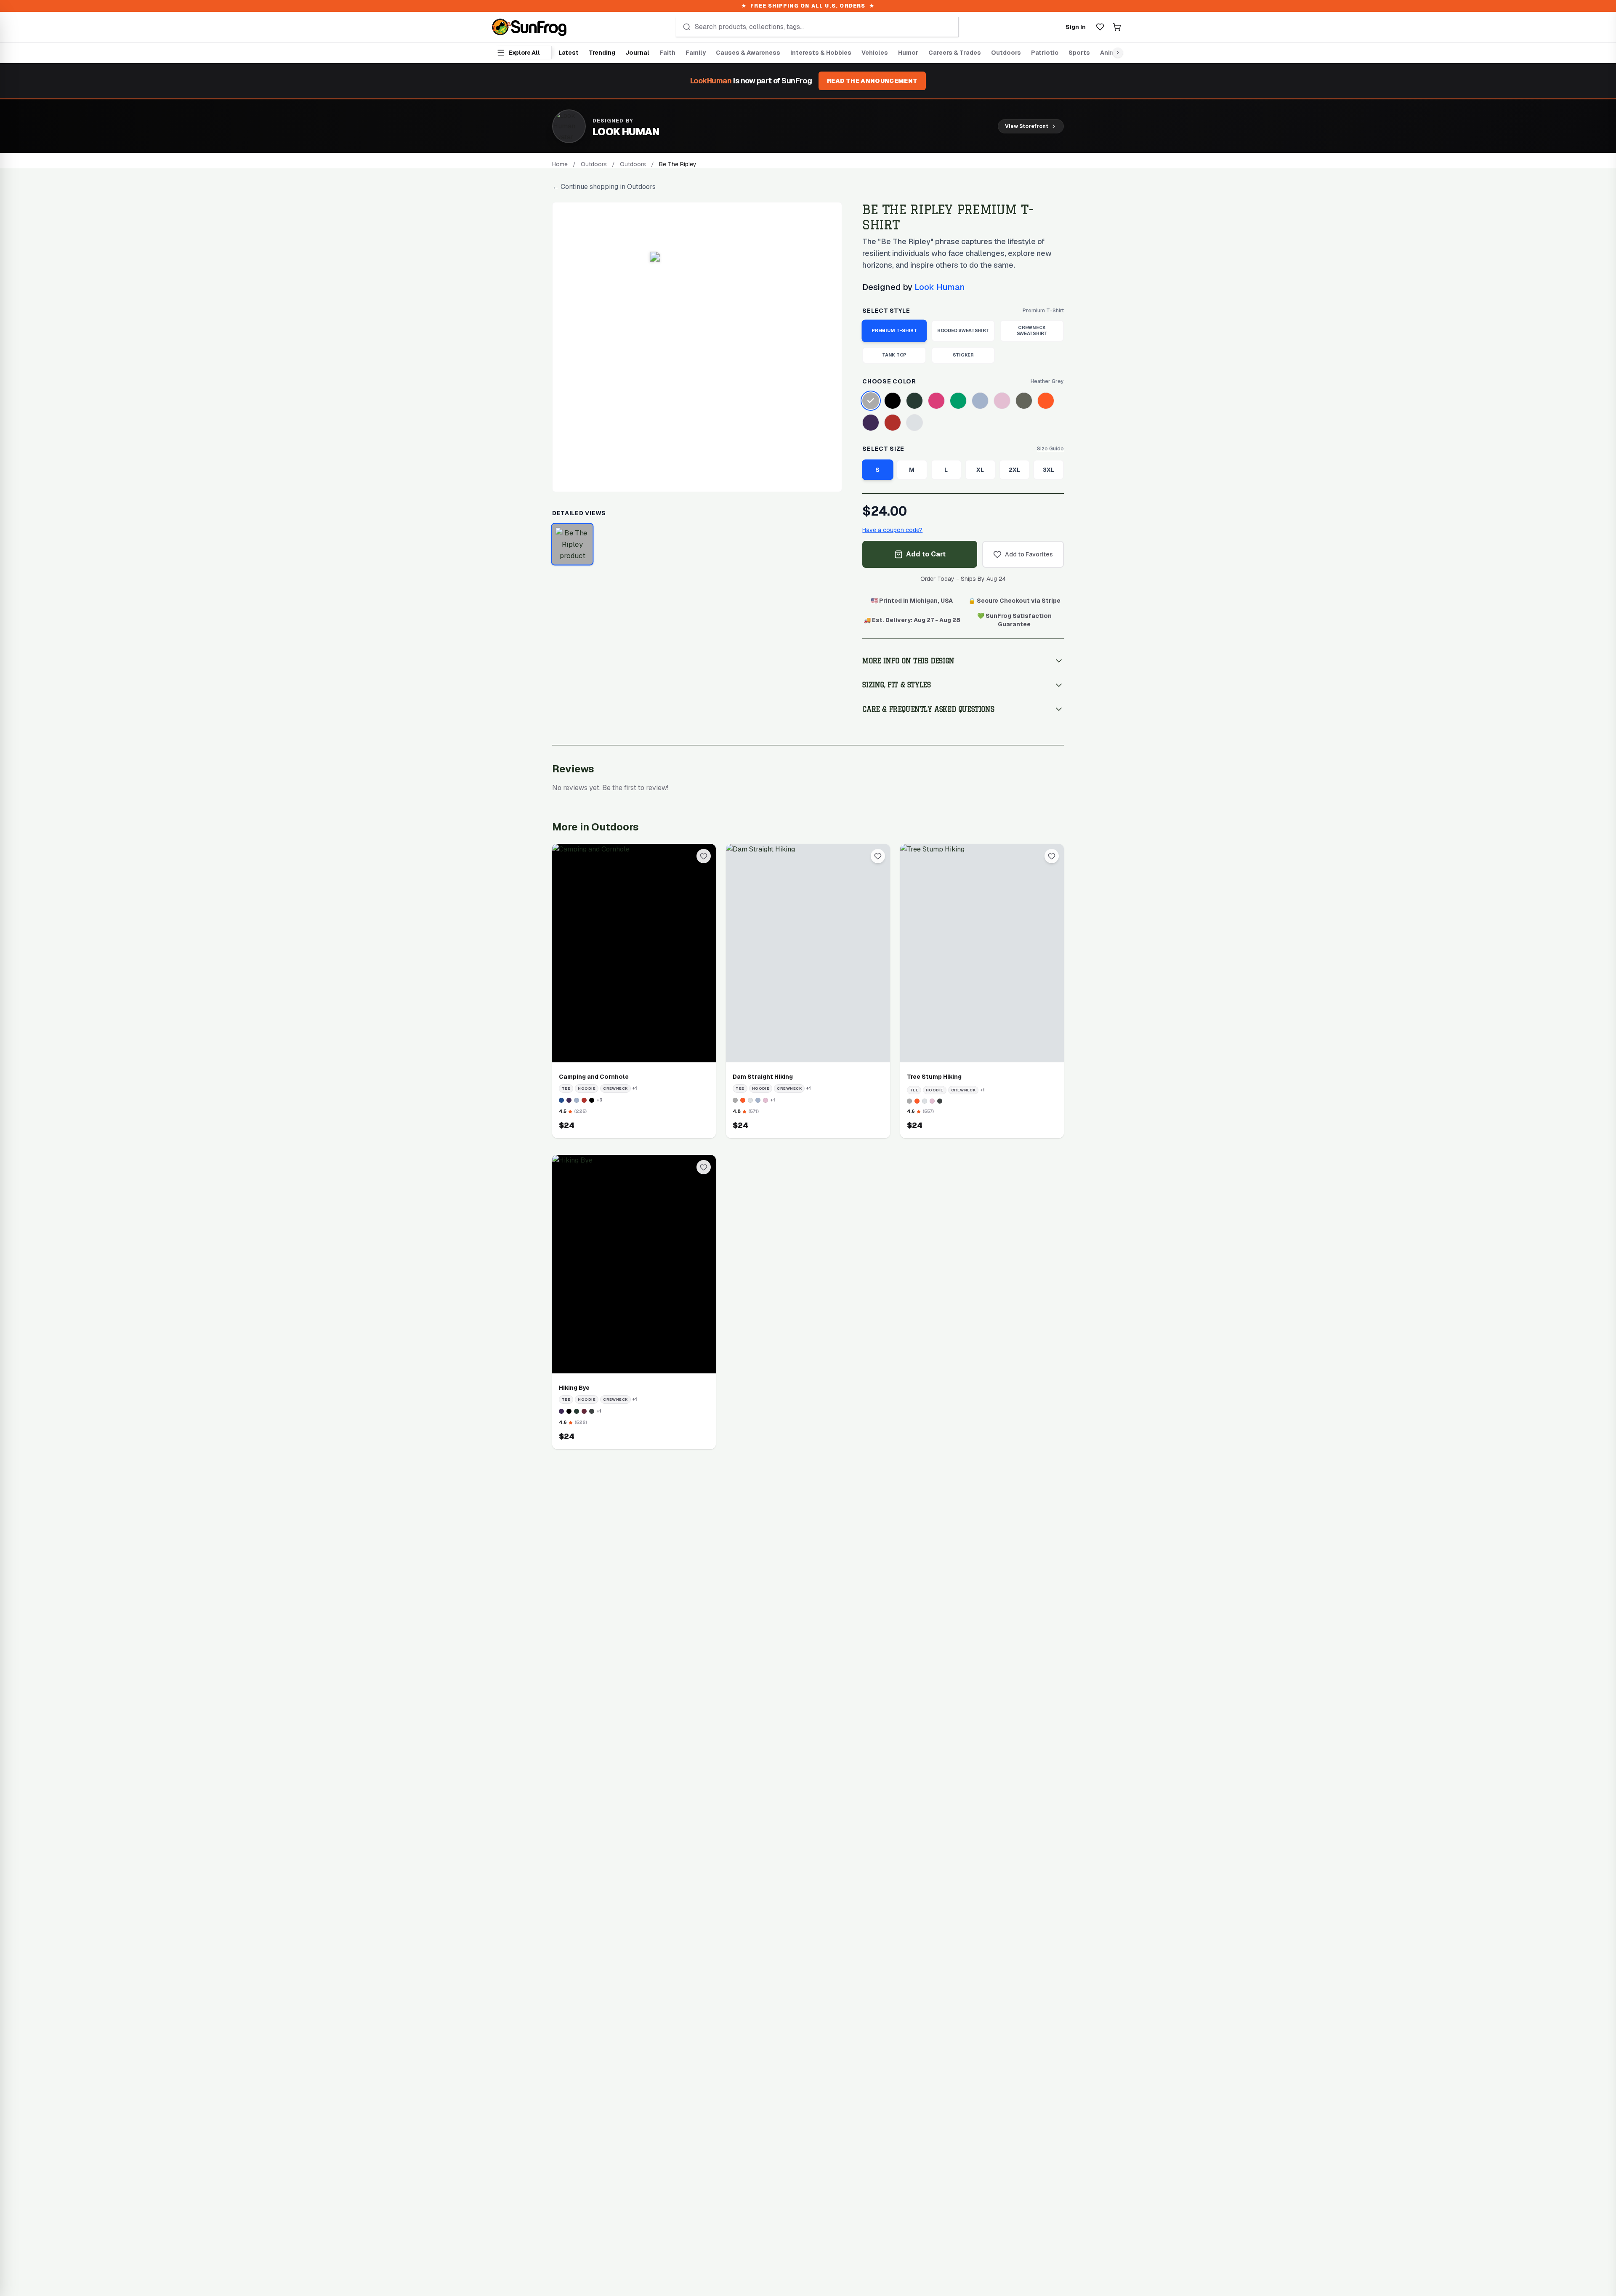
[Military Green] (1024, 401)
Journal (637, 53)
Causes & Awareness (748, 53)
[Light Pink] (1002, 401)
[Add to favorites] (704, 856)
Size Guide (1050, 449)
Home (560, 164)
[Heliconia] (936, 401)
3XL (1049, 470)
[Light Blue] (980, 401)
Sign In (1076, 27)
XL (980, 470)
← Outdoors (604, 187)
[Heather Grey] (871, 401)
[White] (914, 423)
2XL (1014, 470)
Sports (1079, 53)
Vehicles (875, 53)
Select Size (883, 449)
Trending (602, 53)
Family (696, 53)
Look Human (940, 287)
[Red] (893, 423)
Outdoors (1006, 53)
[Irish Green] (958, 401)
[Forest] (914, 401)
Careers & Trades (955, 53)
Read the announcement (872, 81)
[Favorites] (1100, 27)
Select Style (886, 311)
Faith (667, 53)
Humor (908, 53)
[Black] (893, 401)
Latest (569, 53)
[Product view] (573, 544)
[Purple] (871, 423)
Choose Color (889, 381)
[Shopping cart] (1117, 27)
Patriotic (1045, 53)
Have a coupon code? (892, 530)
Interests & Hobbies (821, 53)
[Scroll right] (1116, 53)
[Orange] (1046, 401)
